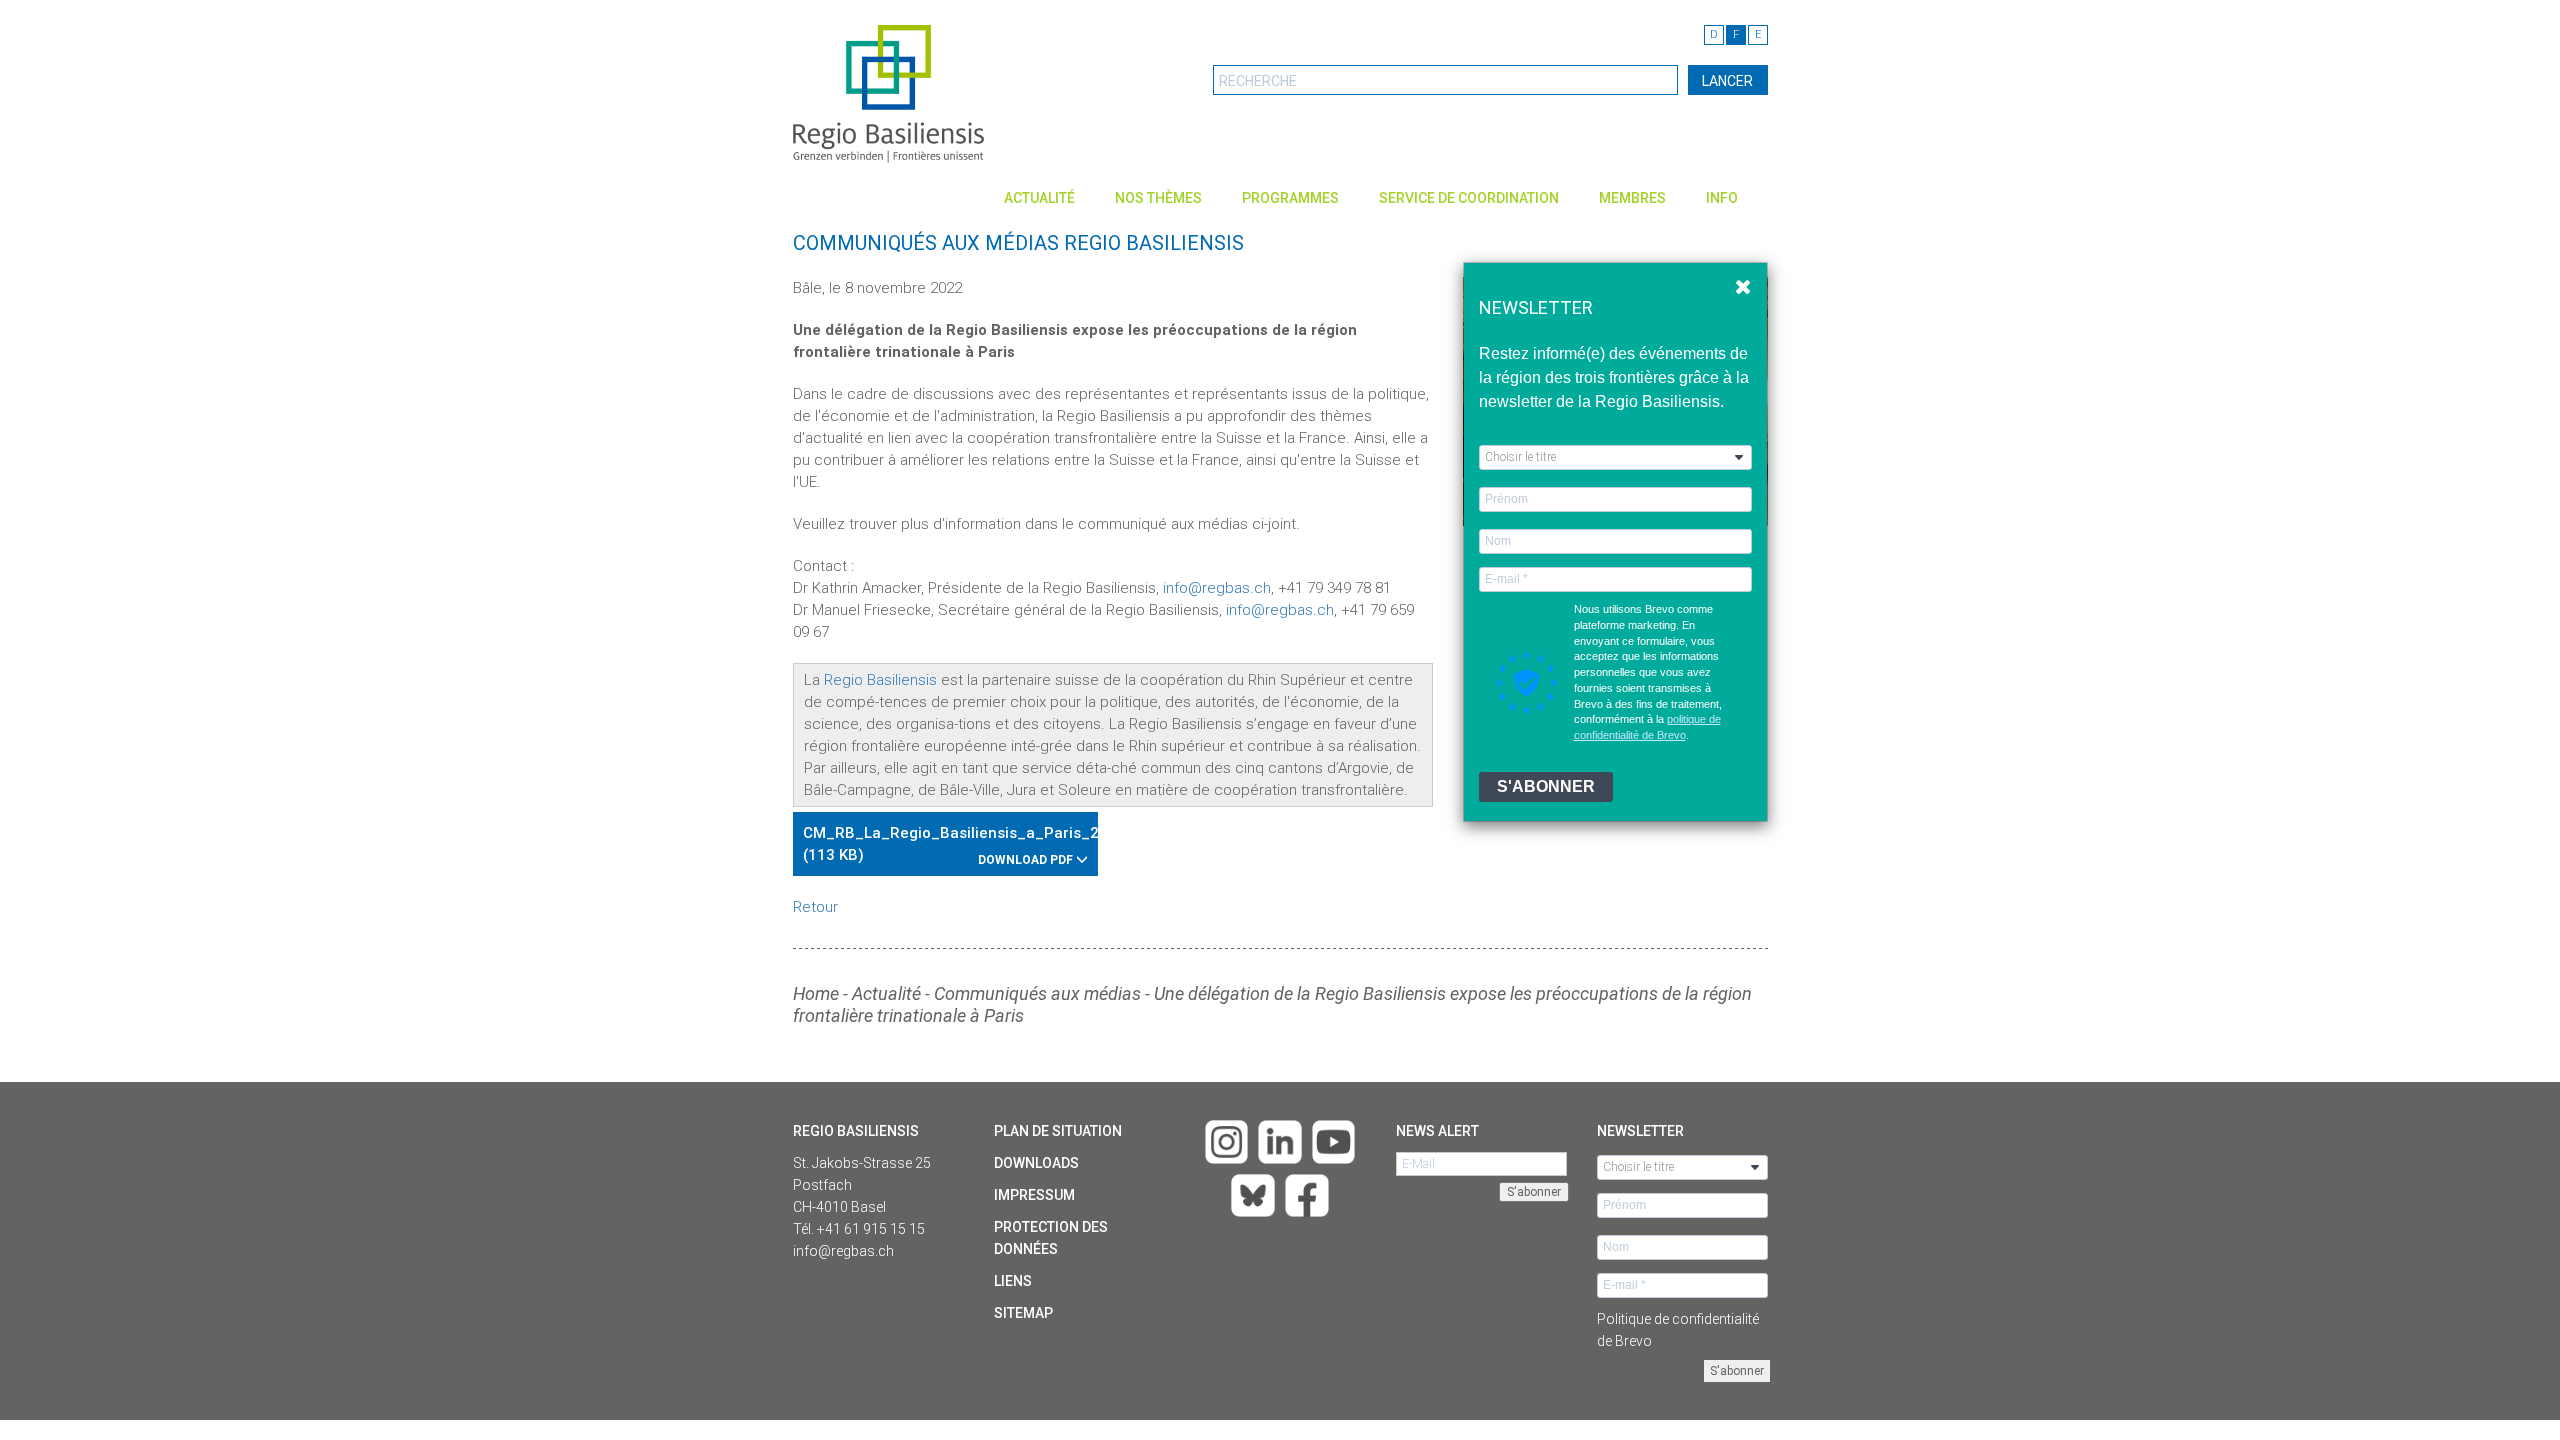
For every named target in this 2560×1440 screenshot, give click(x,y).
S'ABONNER (1546, 786)
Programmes (1290, 198)
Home (816, 993)
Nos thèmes (1158, 198)
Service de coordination (1469, 198)
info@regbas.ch (1217, 588)
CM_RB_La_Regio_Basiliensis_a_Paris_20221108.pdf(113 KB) (950, 845)
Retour (815, 907)
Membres (1632, 198)
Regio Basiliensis (880, 680)
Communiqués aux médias (1037, 993)
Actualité (1039, 198)
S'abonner (1737, 1371)
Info (1722, 198)
